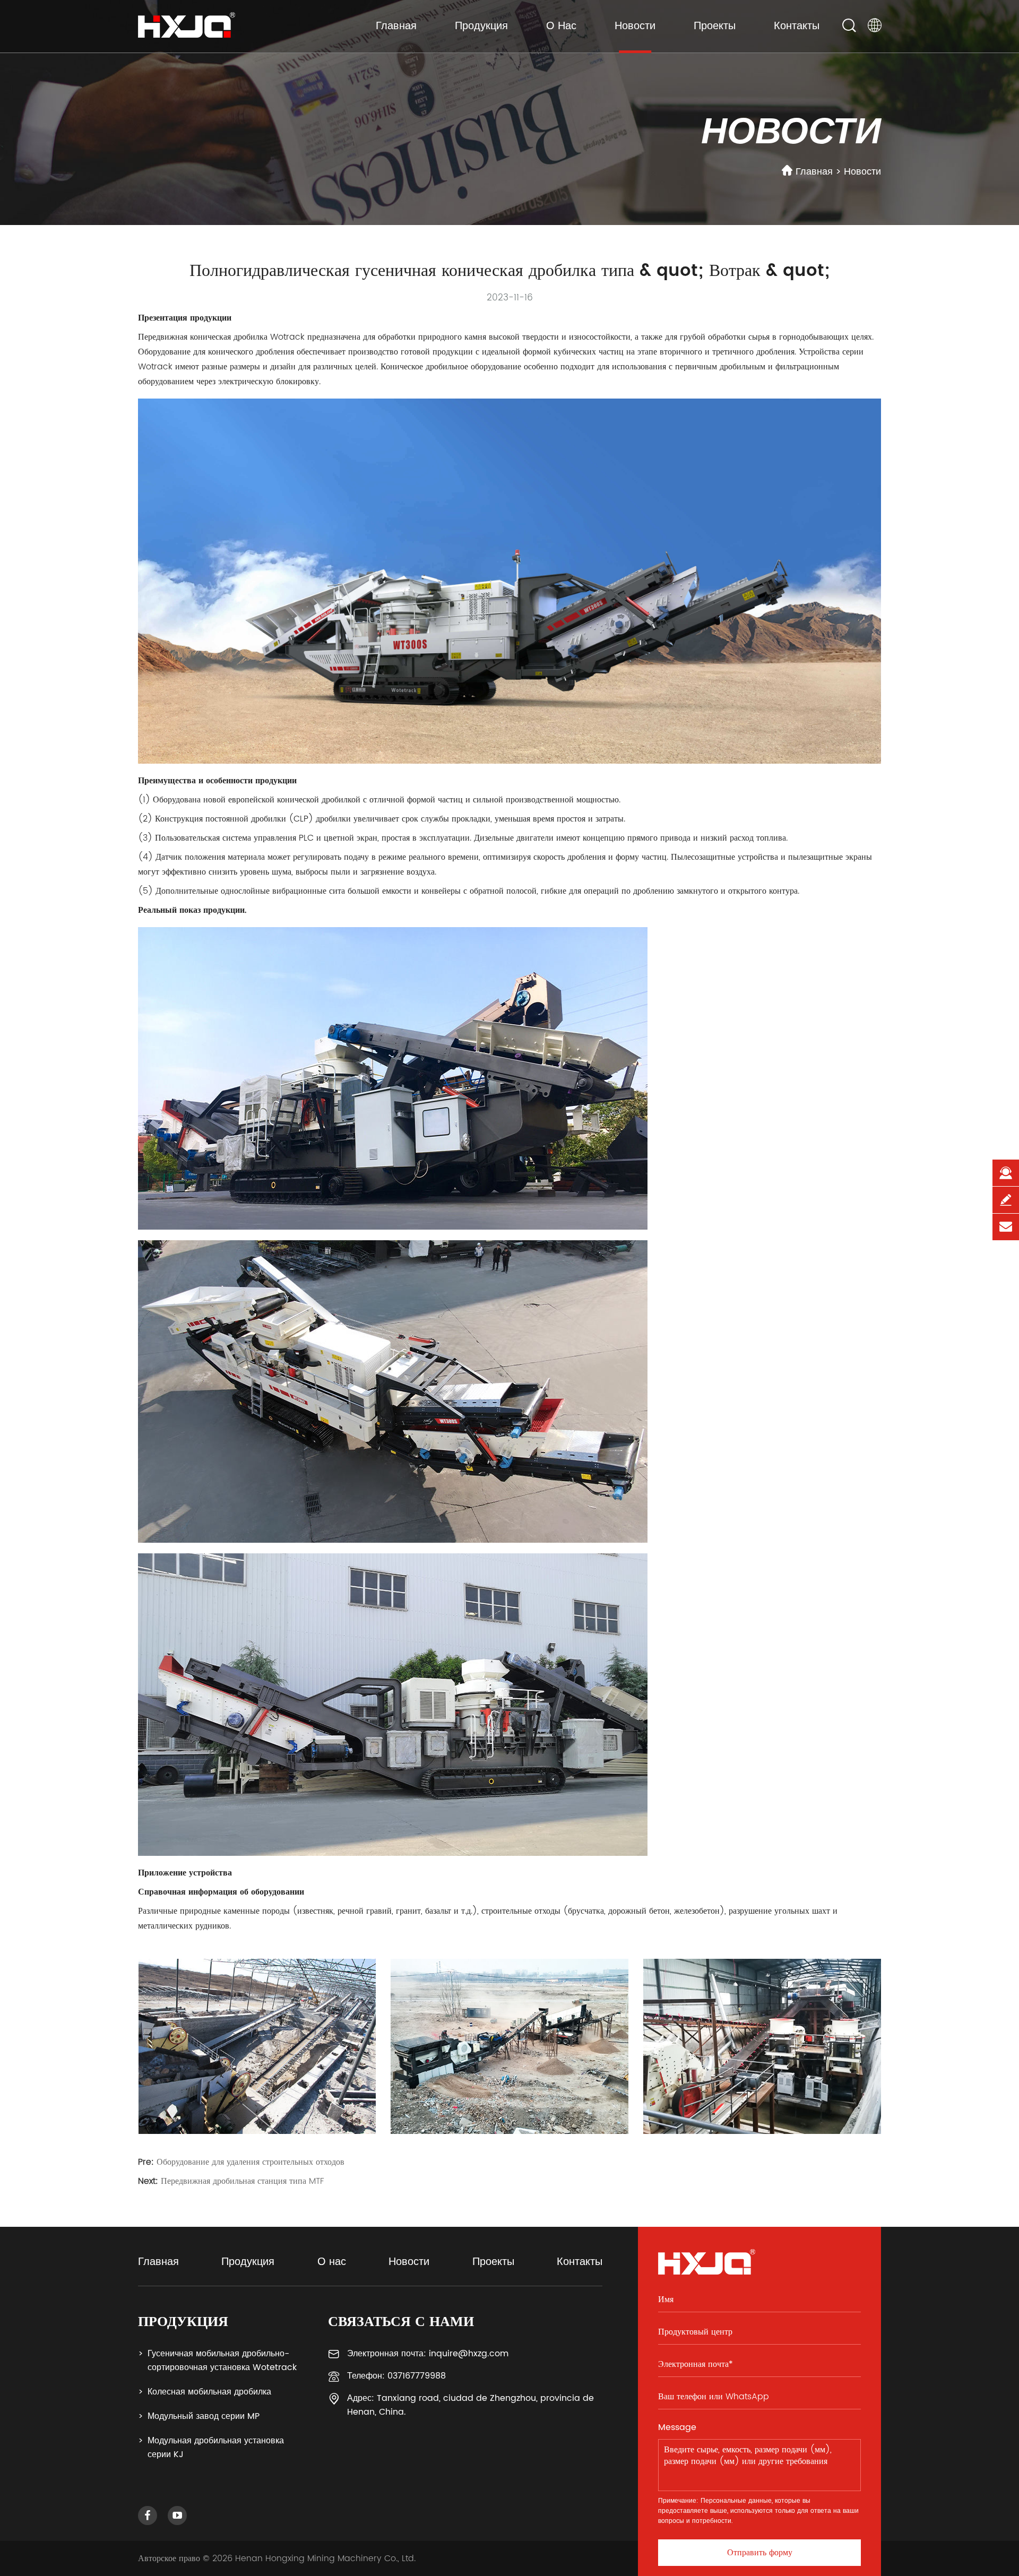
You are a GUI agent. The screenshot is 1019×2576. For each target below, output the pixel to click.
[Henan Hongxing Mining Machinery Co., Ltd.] (187, 20)
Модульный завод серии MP (204, 2416)
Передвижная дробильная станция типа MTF (242, 2181)
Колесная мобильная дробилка (209, 2392)
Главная (396, 26)
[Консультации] (1006, 1173)
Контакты (797, 26)
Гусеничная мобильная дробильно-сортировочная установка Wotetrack (222, 2361)
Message (677, 2427)
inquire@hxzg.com (469, 2354)
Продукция (481, 26)
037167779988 (417, 2376)
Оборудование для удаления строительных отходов (251, 2162)
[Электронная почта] (1006, 1227)
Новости (635, 26)
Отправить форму (760, 2553)
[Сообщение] (1006, 1200)
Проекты (715, 26)
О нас (561, 26)
